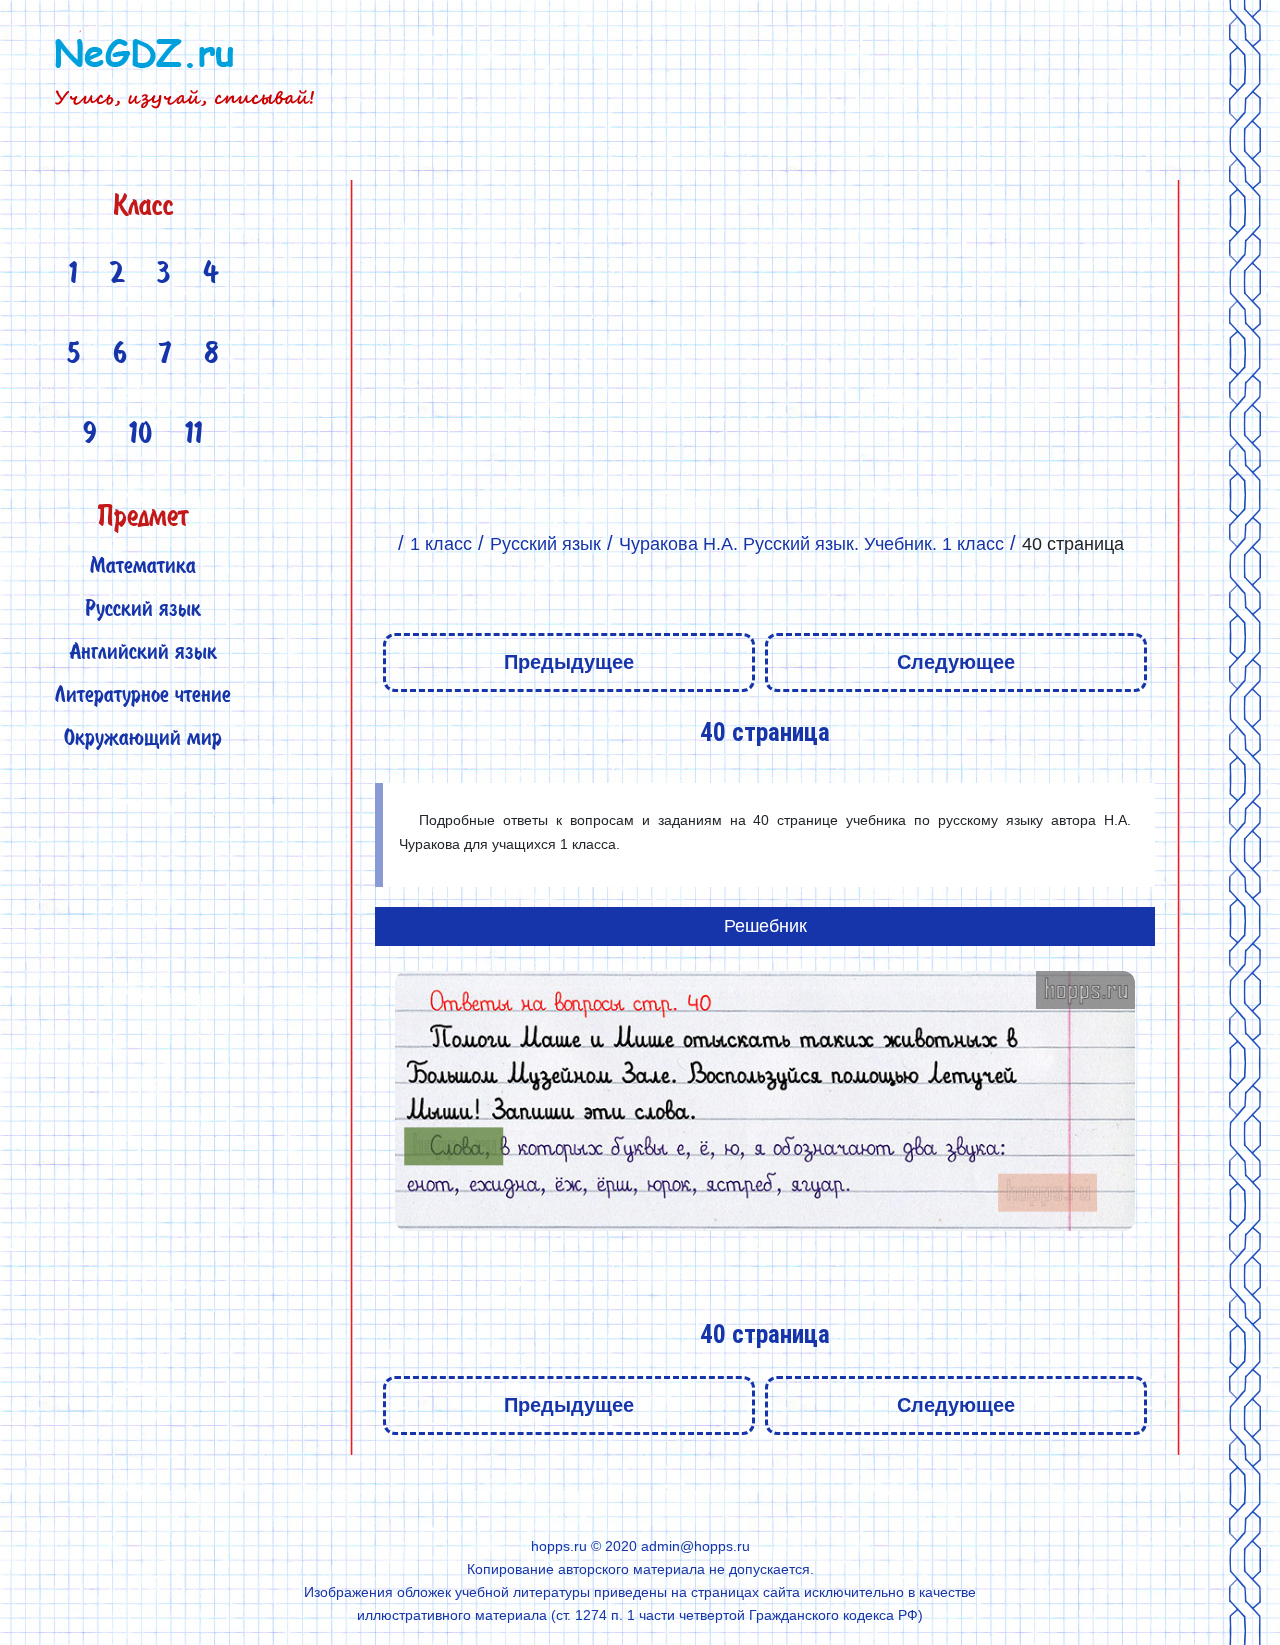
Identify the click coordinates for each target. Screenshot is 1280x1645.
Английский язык (143, 653)
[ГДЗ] (383, 544)
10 (141, 436)
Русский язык (143, 610)
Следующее (956, 662)
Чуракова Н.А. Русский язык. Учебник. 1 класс (811, 544)
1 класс (441, 544)
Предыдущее (569, 662)
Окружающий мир (143, 739)
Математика (143, 567)
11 (194, 436)
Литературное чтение (143, 696)
